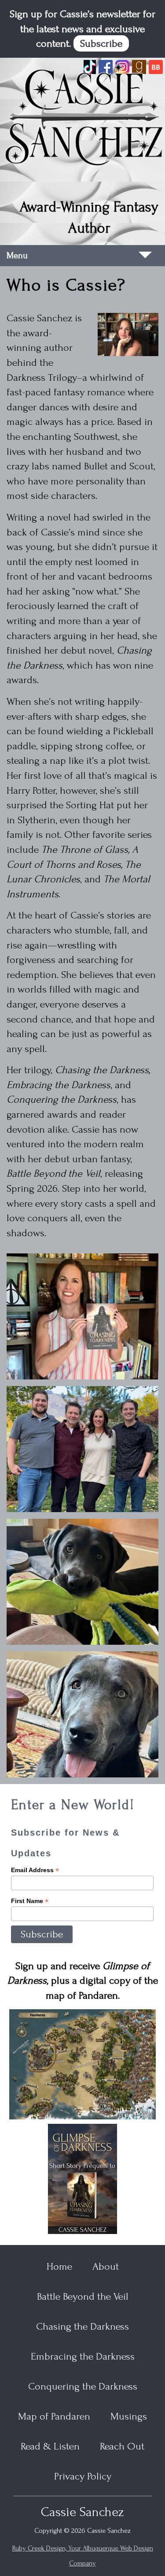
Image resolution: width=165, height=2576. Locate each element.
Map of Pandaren (54, 2416)
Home (59, 2266)
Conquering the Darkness (83, 2386)
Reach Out (122, 2446)
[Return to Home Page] (82, 116)
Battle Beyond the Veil (83, 2296)
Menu (17, 256)
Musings (129, 2416)
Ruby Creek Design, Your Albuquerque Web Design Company (83, 2556)
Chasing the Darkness (82, 2326)
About (106, 2266)
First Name (30, 1901)
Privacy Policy (83, 2476)
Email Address (35, 1870)
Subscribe (101, 43)
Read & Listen (50, 2446)
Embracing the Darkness (83, 2356)
